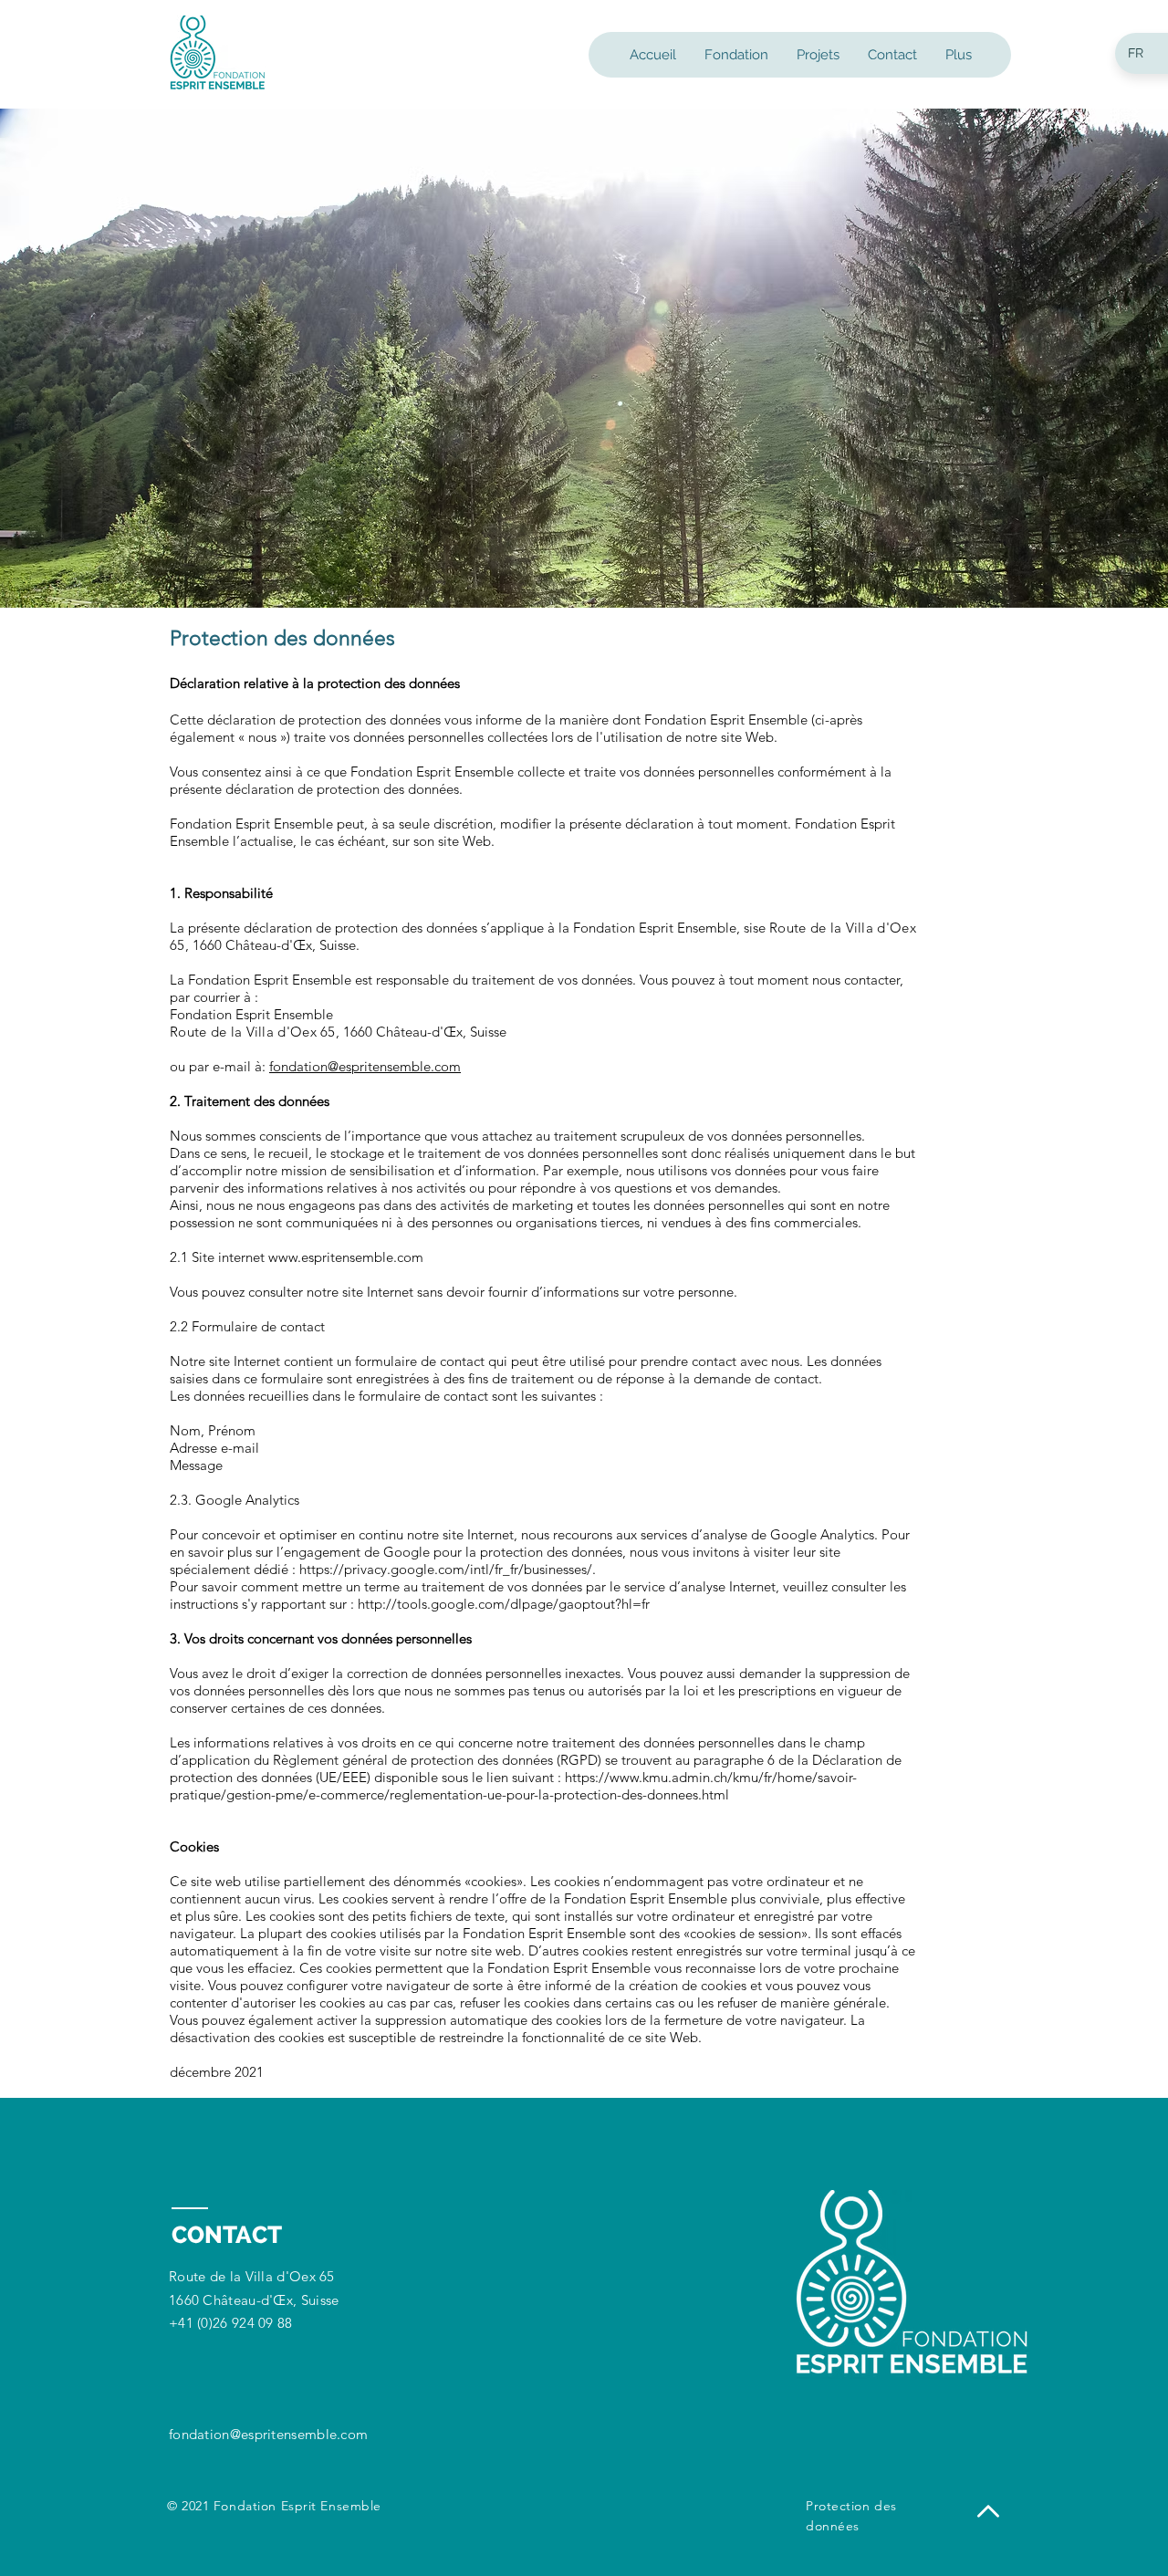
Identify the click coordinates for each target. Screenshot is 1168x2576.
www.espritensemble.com (346, 1257)
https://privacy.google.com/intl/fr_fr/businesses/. (448, 1569)
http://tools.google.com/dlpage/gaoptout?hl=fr (504, 1604)
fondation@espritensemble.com (365, 1066)
